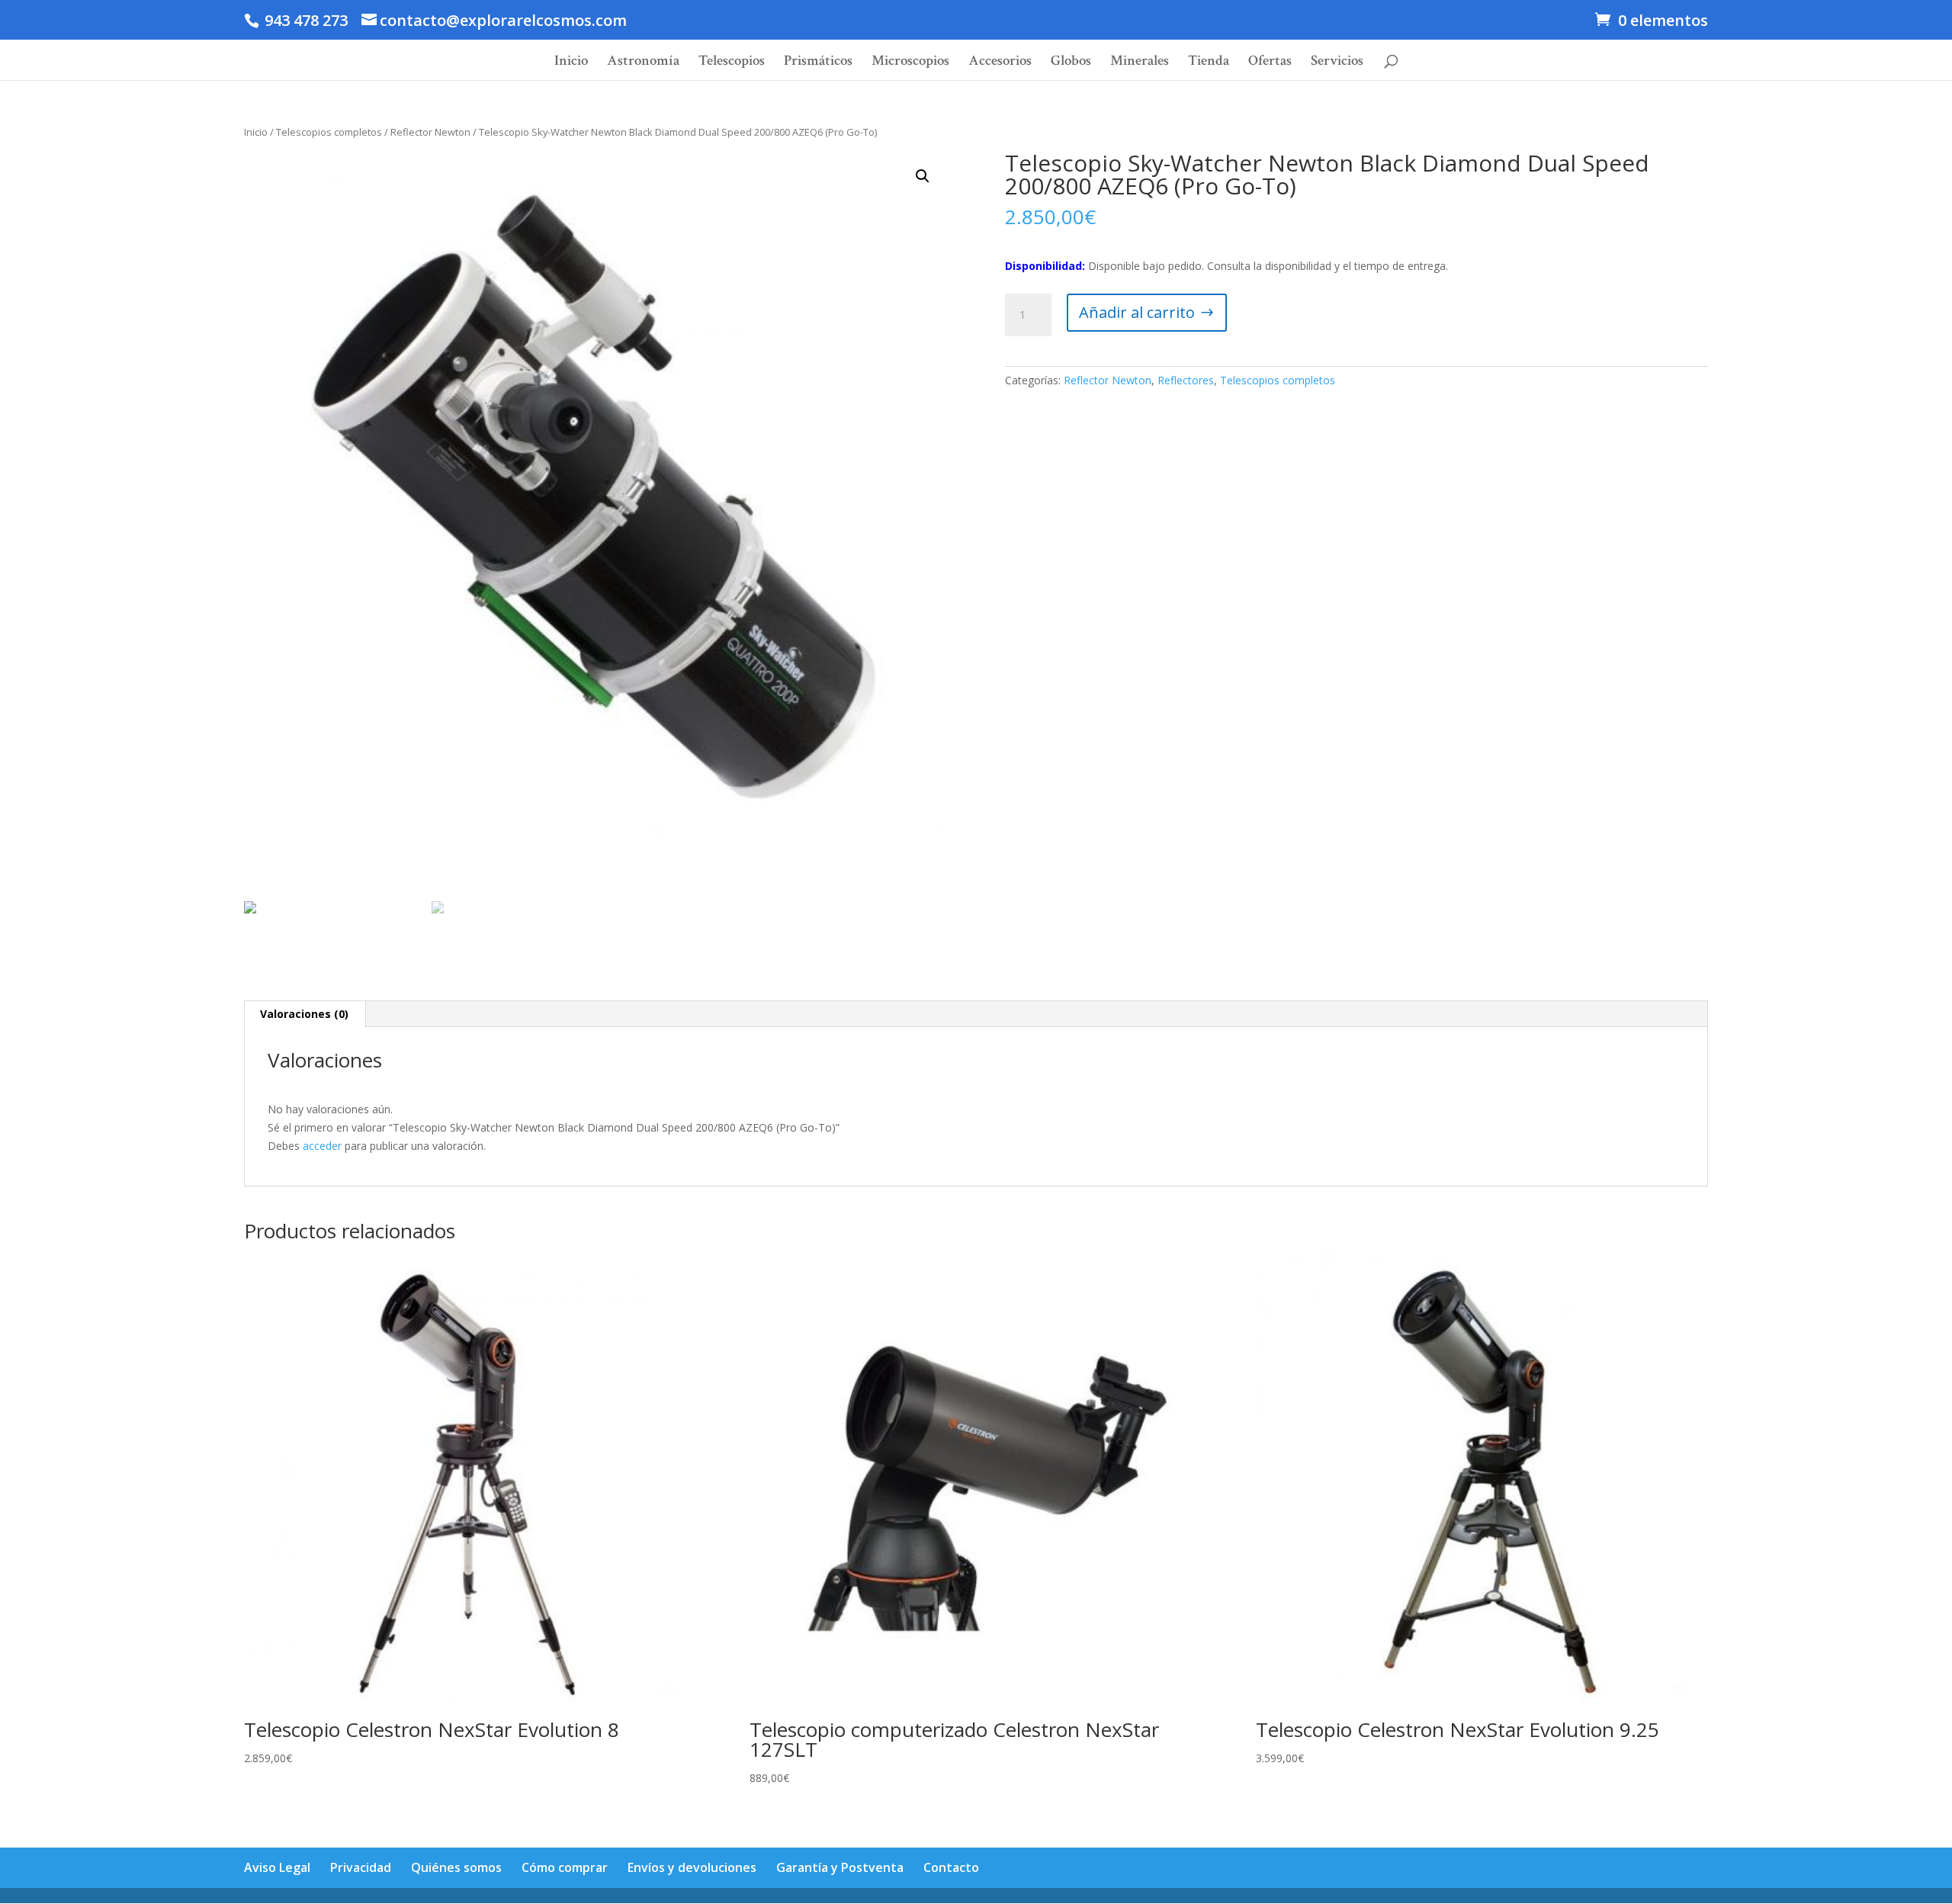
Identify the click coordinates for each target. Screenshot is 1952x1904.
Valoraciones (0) (304, 1014)
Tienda (1209, 63)
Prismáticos (818, 63)
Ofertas (1270, 63)
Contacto (951, 1867)
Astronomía (643, 63)
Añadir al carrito (1137, 312)
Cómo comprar (565, 1867)
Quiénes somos (456, 1867)
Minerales (1140, 63)
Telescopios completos (329, 132)
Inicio (571, 63)
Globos (1071, 63)
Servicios (1337, 63)
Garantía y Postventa (840, 1867)
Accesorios (1000, 63)
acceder (322, 1146)
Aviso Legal (277, 1867)
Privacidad (361, 1867)
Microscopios (910, 63)
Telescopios (732, 63)
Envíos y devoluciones (692, 1867)
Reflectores (1186, 380)
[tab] (305, 1014)
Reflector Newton (430, 132)
